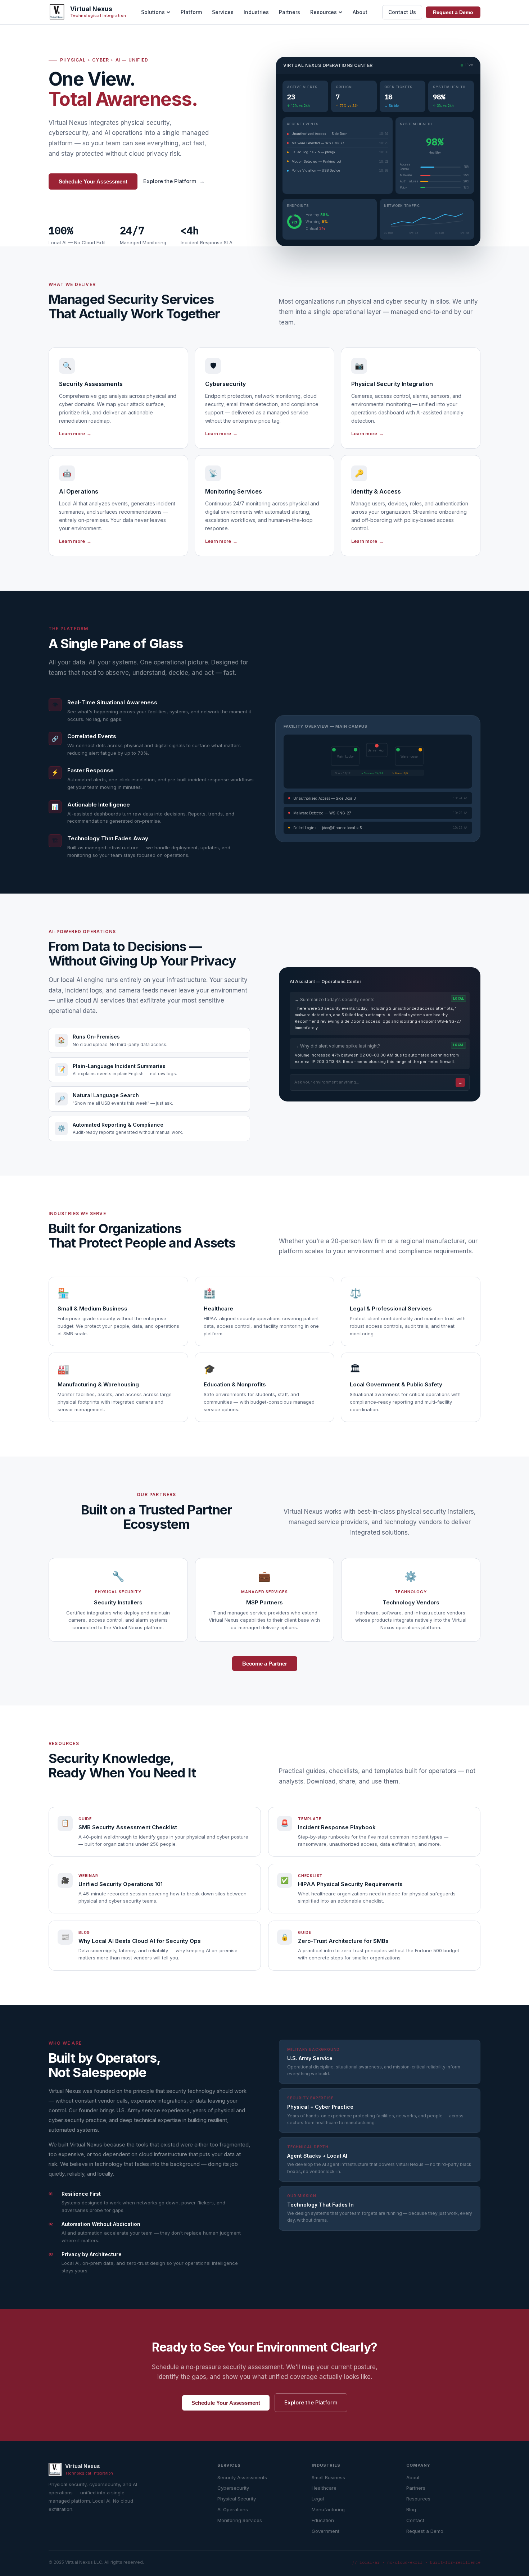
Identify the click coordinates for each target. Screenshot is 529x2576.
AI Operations (233, 2509)
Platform (191, 12)
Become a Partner (265, 1664)
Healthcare (324, 2488)
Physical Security (237, 2499)
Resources (324, 12)
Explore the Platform (174, 181)
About (360, 12)
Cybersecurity (233, 2488)
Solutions (153, 12)
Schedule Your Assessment (93, 181)
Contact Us (402, 12)
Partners (290, 12)
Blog (411, 2509)
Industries (256, 12)
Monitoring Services (240, 2520)
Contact (415, 2520)
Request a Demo (453, 12)
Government (325, 2531)
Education (323, 2520)
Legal (318, 2499)
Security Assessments (242, 2477)
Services (223, 12)
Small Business (328, 2477)
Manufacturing (328, 2509)
